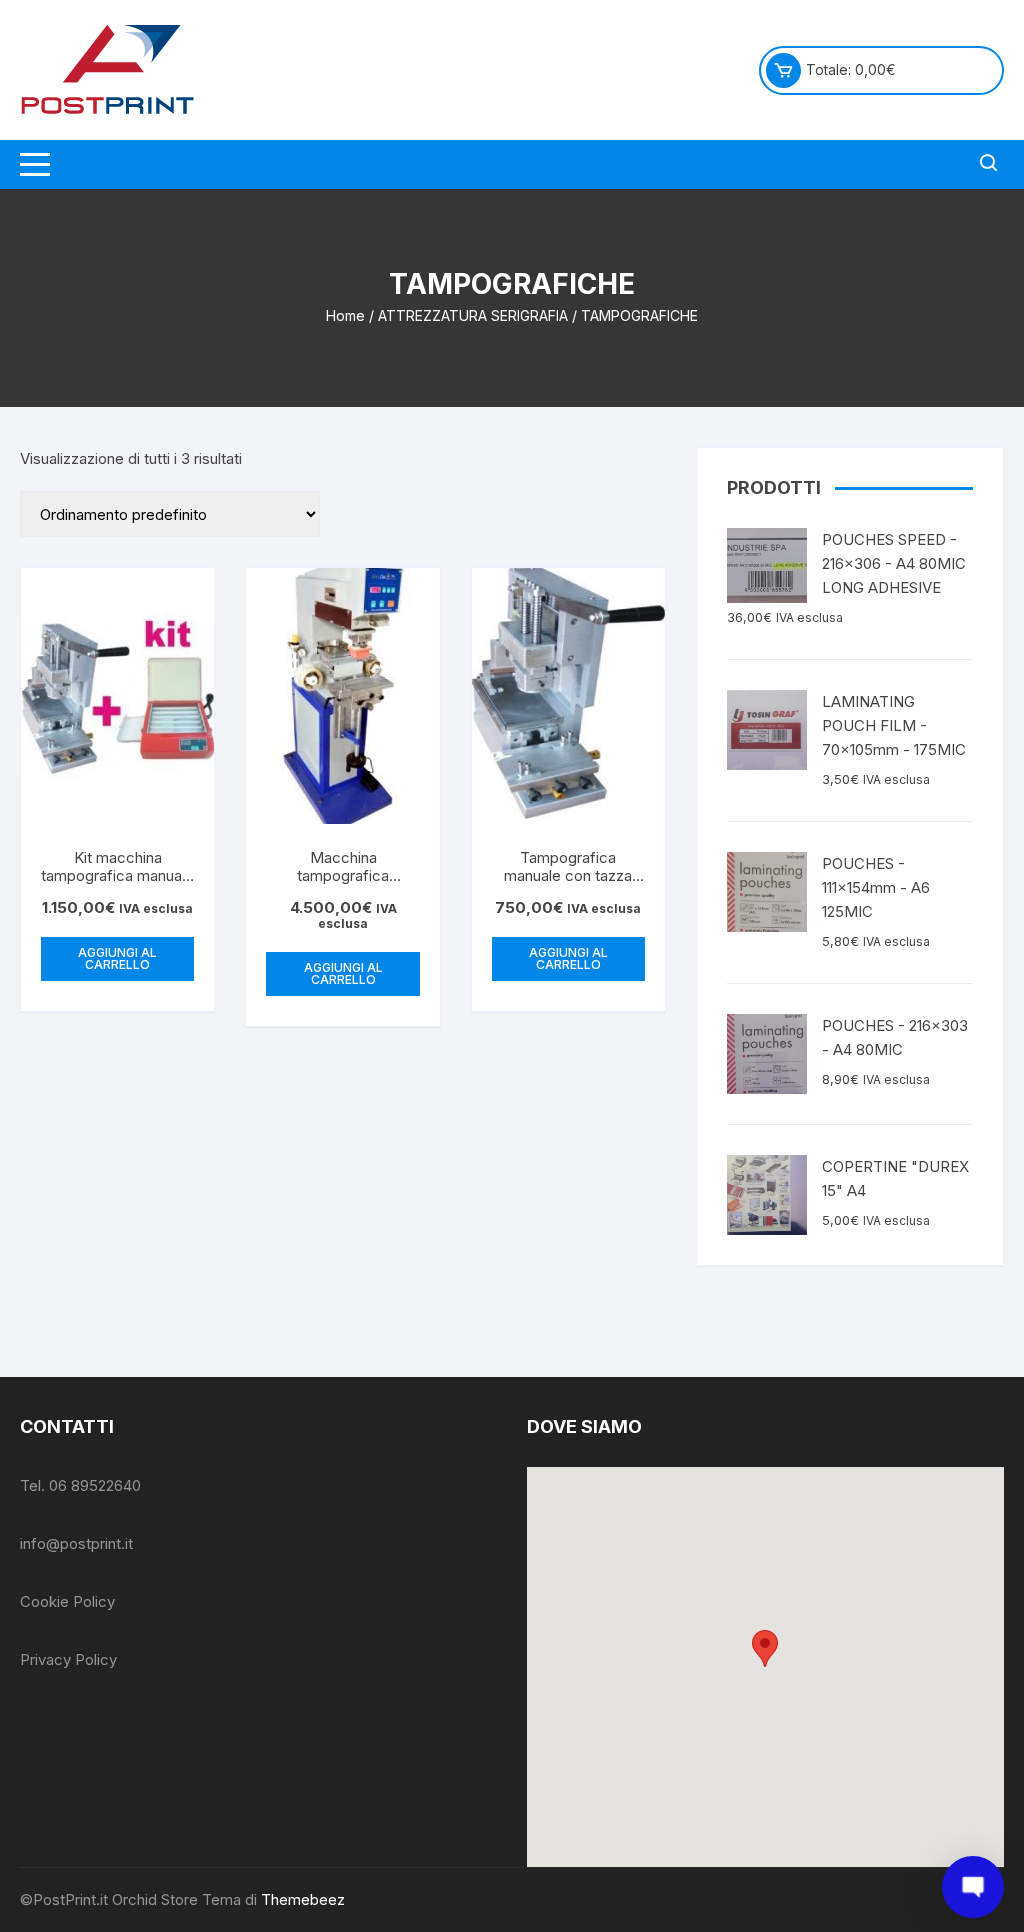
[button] (765, 1648)
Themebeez (303, 1899)
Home (345, 315)
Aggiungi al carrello (117, 958)
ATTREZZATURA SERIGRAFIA (473, 315)
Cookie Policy (67, 1601)
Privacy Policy (68, 1659)
